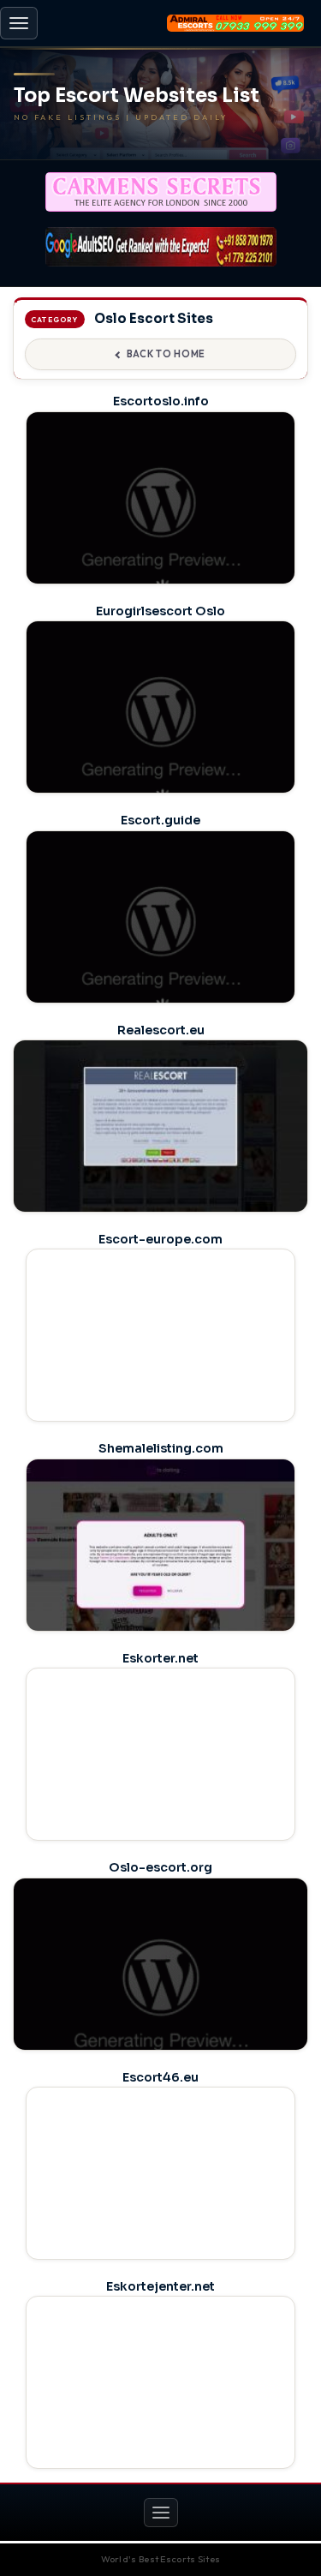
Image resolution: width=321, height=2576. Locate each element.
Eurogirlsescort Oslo (160, 611)
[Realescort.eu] (160, 1156)
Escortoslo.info (161, 401)
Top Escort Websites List (137, 96)
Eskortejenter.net (160, 2286)
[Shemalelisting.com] (160, 1564)
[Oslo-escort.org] (160, 1994)
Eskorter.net (160, 1658)
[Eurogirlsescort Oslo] (160, 726)
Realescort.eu (161, 1030)
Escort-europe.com (160, 1239)
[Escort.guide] (160, 936)
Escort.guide (160, 820)
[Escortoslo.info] (160, 517)
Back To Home (166, 354)
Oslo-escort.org (160, 1867)
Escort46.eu (160, 2077)
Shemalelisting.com (161, 1448)
